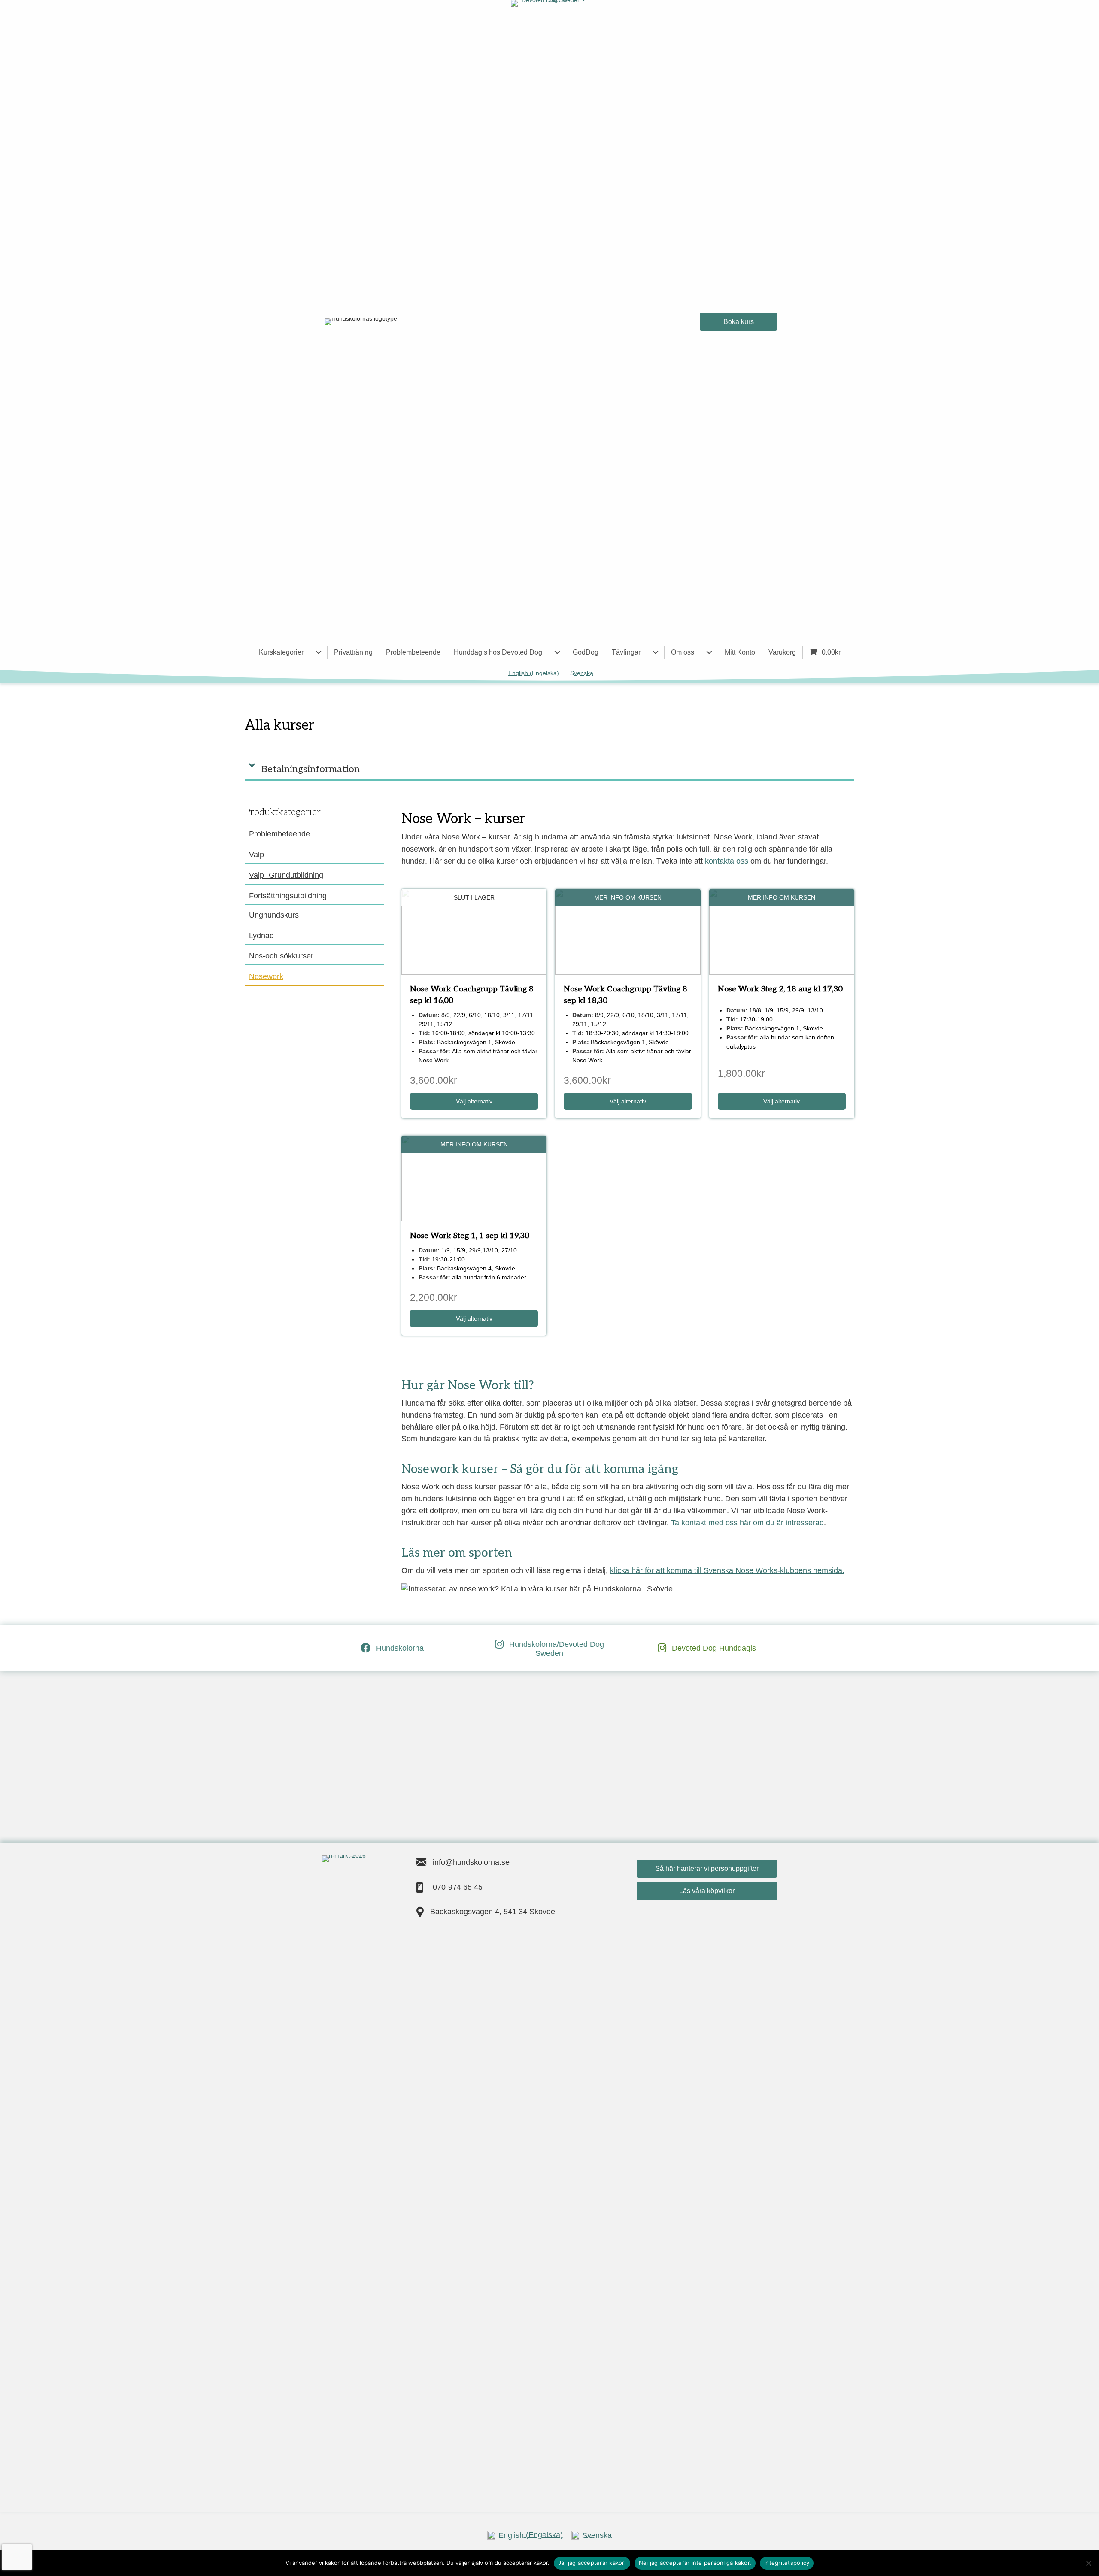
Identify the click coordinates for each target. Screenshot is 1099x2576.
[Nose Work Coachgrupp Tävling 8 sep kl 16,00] (474, 931)
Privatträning (353, 652)
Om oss (683, 652)
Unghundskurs (274, 915)
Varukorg (782, 652)
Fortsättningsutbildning (288, 896)
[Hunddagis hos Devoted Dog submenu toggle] (557, 652)
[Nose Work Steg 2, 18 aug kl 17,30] (782, 931)
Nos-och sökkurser (281, 956)
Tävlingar (626, 652)
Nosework (266, 976)
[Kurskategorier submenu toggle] (319, 652)
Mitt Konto (740, 652)
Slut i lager (474, 897)
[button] (549, 765)
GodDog (586, 652)
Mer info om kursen (628, 897)
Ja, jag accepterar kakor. (592, 2563)
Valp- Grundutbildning (286, 875)
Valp (257, 855)
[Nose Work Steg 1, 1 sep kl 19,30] (474, 1178)
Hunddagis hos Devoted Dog (498, 652)
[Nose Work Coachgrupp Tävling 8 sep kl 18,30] (628, 931)
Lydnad (261, 936)
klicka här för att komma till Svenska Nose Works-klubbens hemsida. (727, 1570)
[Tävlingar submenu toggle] (656, 652)
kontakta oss (727, 861)
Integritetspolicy (787, 2563)
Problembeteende (413, 652)
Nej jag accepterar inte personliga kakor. (695, 2563)
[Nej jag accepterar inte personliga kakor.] (1088, 2563)
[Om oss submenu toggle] (709, 652)
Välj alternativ (474, 1101)
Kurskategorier (281, 652)
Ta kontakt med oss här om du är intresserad (747, 1523)
